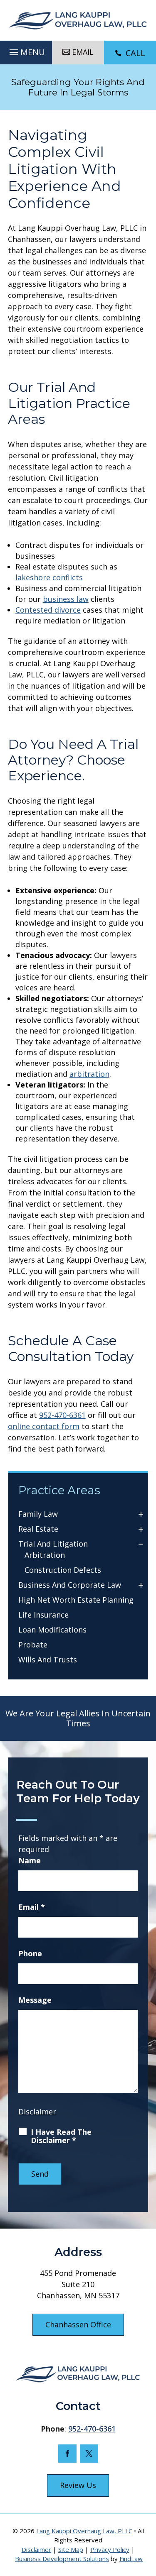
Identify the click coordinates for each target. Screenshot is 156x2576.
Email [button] (83, 52)
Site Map (71, 2549)
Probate (33, 1645)
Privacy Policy (110, 2549)
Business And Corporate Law (70, 1585)
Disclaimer (37, 2112)
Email (32, 1907)
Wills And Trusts (48, 1659)
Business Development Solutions (62, 2559)
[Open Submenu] (141, 1514)
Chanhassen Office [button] (78, 2324)
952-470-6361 (62, 1415)
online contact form (44, 1426)
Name (30, 1860)
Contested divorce (48, 610)
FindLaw (131, 2559)
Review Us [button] (78, 2485)
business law (66, 599)
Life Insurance (43, 1615)
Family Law (38, 1514)
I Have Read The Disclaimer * (61, 2136)
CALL (135, 53)
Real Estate (38, 1529)
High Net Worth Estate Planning (76, 1600)
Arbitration (45, 1555)
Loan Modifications (52, 1630)
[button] (26, 50)
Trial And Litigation (53, 1544)
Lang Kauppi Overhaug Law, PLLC (84, 2531)
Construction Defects (63, 1570)
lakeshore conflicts (49, 577)
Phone (30, 1953)
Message (35, 2000)
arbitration (89, 1074)
